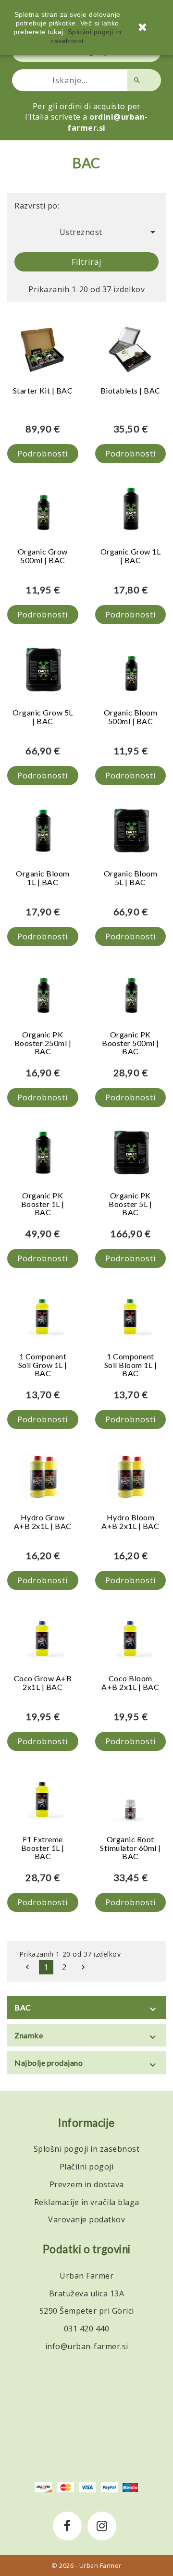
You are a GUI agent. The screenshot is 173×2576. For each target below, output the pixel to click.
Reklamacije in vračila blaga (87, 2202)
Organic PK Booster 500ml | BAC (130, 1043)
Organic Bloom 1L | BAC (43, 878)
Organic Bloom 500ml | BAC (131, 717)
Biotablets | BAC (130, 390)
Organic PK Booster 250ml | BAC (43, 1043)
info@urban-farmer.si (87, 2346)
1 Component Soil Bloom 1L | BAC (131, 1365)
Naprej (83, 1967)
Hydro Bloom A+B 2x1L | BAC (130, 1522)
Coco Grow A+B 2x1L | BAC (43, 1682)
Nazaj (27, 1967)
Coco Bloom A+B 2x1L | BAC (130, 1682)
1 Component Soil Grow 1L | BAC (43, 1365)
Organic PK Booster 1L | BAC (43, 1204)
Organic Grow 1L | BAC (131, 556)
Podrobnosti (43, 454)
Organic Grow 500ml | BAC (43, 556)
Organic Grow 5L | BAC (43, 717)
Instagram (102, 2526)
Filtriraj (86, 262)
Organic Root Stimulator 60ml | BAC (130, 1848)
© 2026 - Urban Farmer (86, 2565)
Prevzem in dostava (87, 2184)
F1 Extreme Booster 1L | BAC (43, 1848)
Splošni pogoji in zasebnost (87, 2149)
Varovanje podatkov (86, 2219)
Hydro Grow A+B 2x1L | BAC (43, 1522)
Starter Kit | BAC (43, 390)
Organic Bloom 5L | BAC (131, 878)
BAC (23, 2007)
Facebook (67, 2526)
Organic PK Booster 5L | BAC (130, 1204)
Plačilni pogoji (87, 2167)
